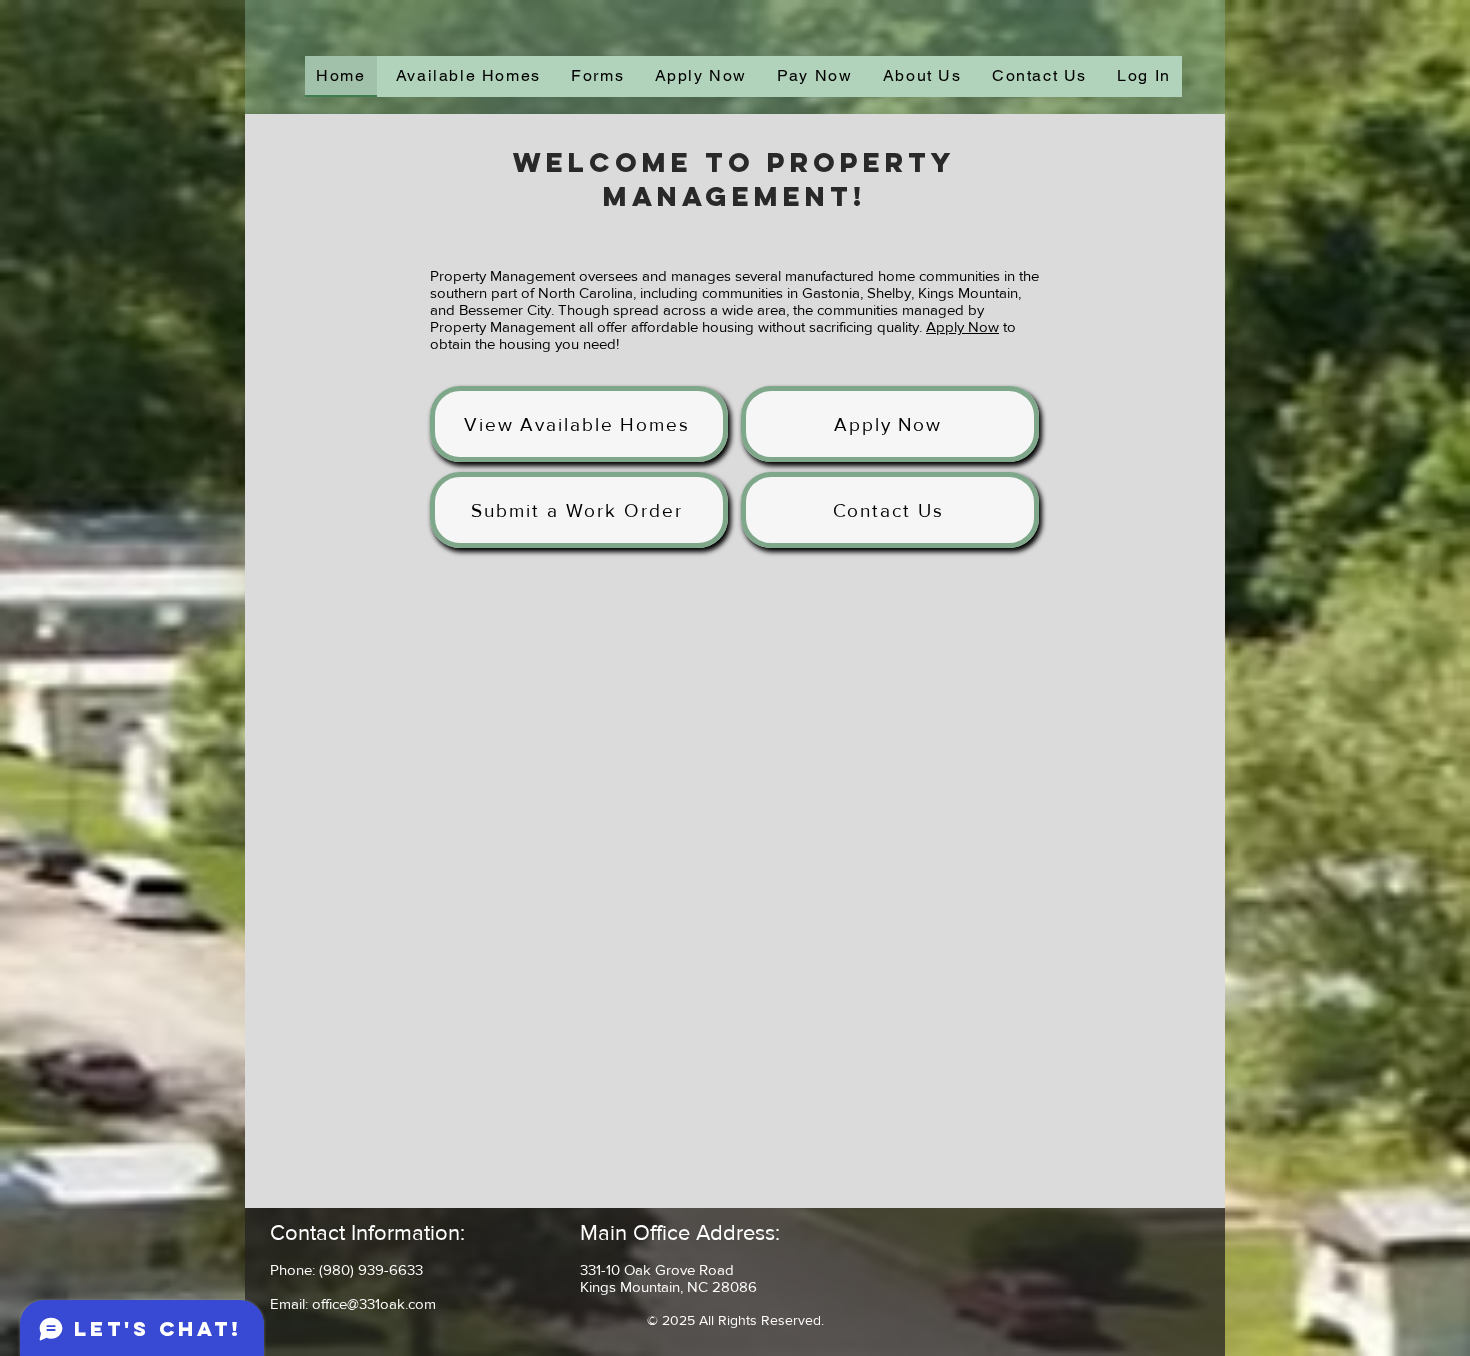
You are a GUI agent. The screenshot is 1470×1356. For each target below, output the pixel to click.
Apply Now (962, 326)
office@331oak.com (374, 1303)
